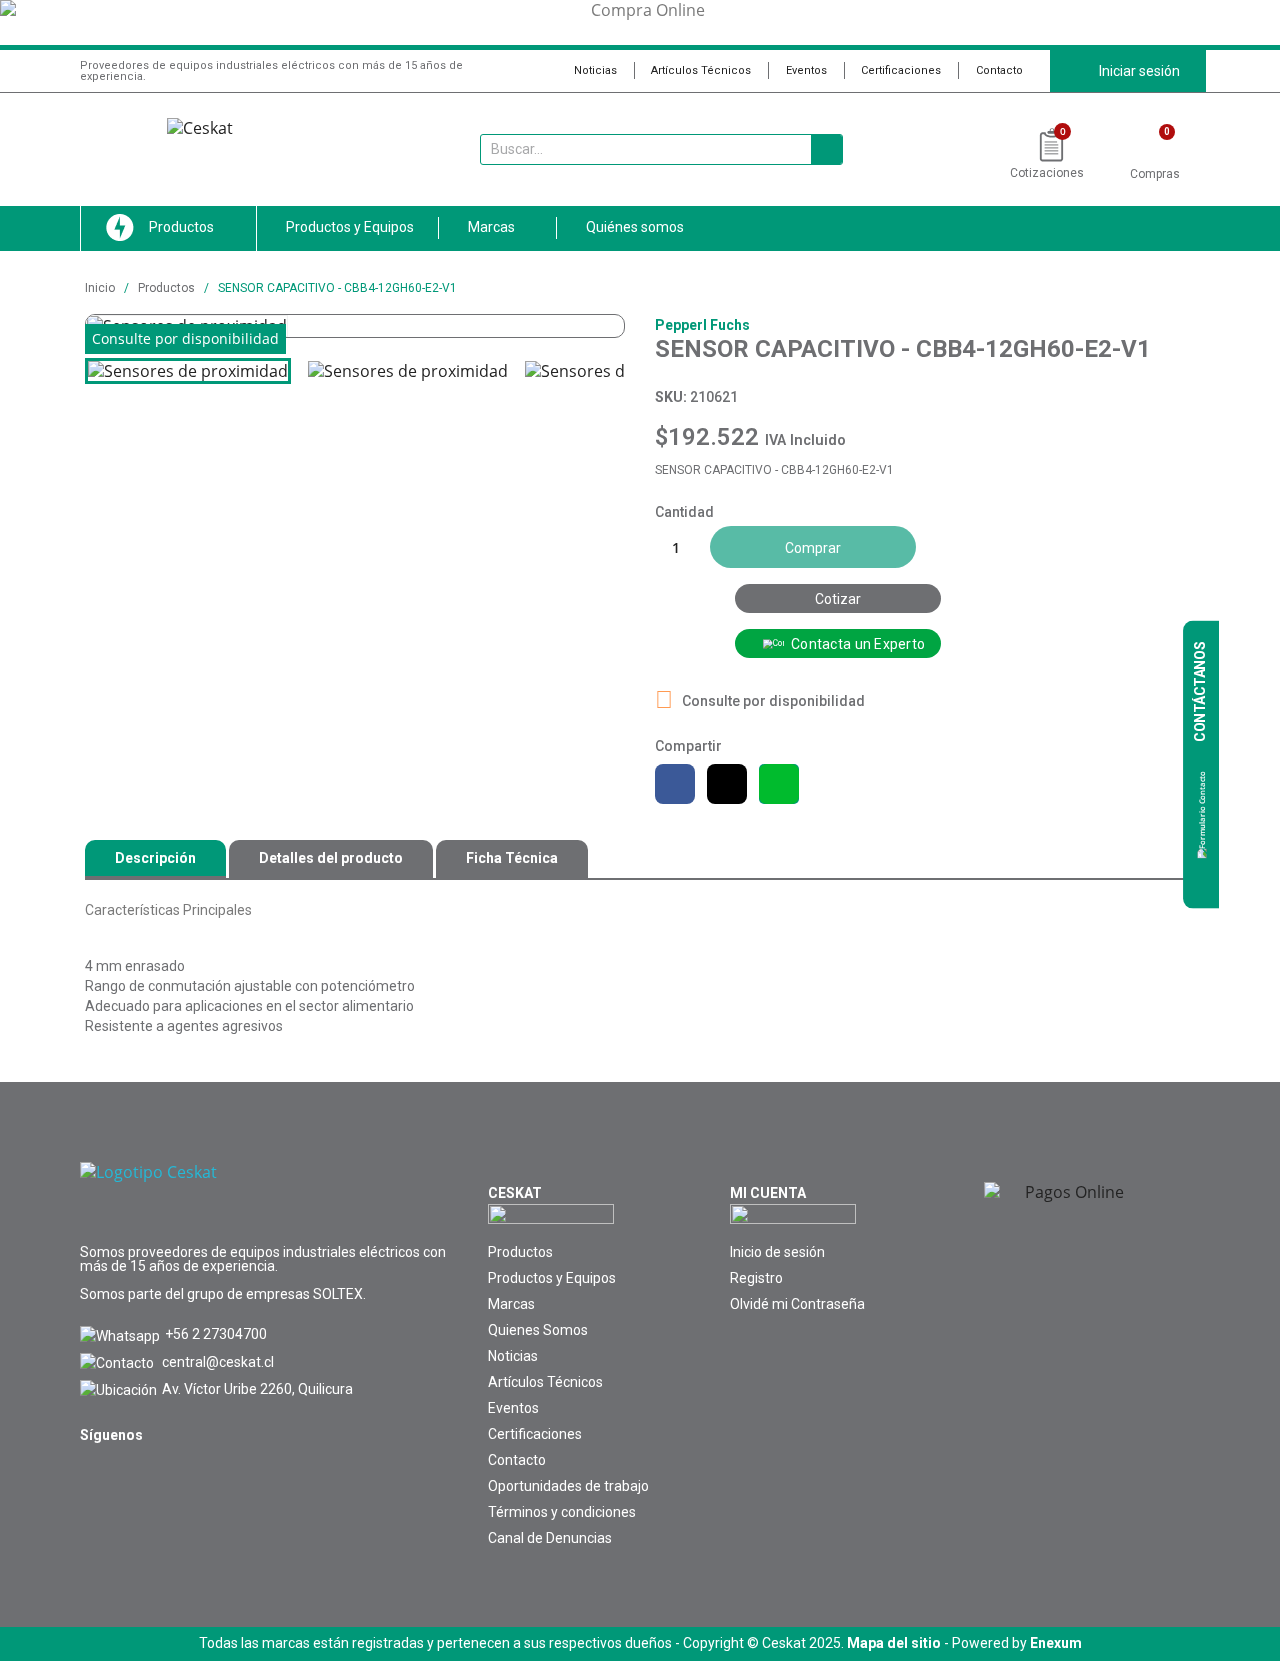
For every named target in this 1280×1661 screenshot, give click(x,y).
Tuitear (727, 784)
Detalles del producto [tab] (331, 858)
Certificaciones (901, 70)
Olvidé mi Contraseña (797, 1304)
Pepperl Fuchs (702, 325)
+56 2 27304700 (216, 1334)
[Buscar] (826, 149)
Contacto (999, 70)
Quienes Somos (538, 1330)
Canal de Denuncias (550, 1538)
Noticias (595, 70)
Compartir (675, 784)
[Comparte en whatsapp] (779, 784)
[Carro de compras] (1155, 147)
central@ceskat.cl (218, 1362)
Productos (520, 1252)
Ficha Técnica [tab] (512, 858)
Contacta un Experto (858, 644)
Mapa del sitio (894, 1643)
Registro (756, 1278)
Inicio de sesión (777, 1252)
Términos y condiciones (562, 1512)
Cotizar (838, 599)
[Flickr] (187, 1479)
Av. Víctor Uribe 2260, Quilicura (257, 1389)
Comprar (813, 548)
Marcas (511, 1304)
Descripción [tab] (155, 858)
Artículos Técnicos (701, 70)
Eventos (806, 70)
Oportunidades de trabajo (568, 1486)
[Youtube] (95, 1479)
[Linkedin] (141, 1479)
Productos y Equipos (552, 1278)
